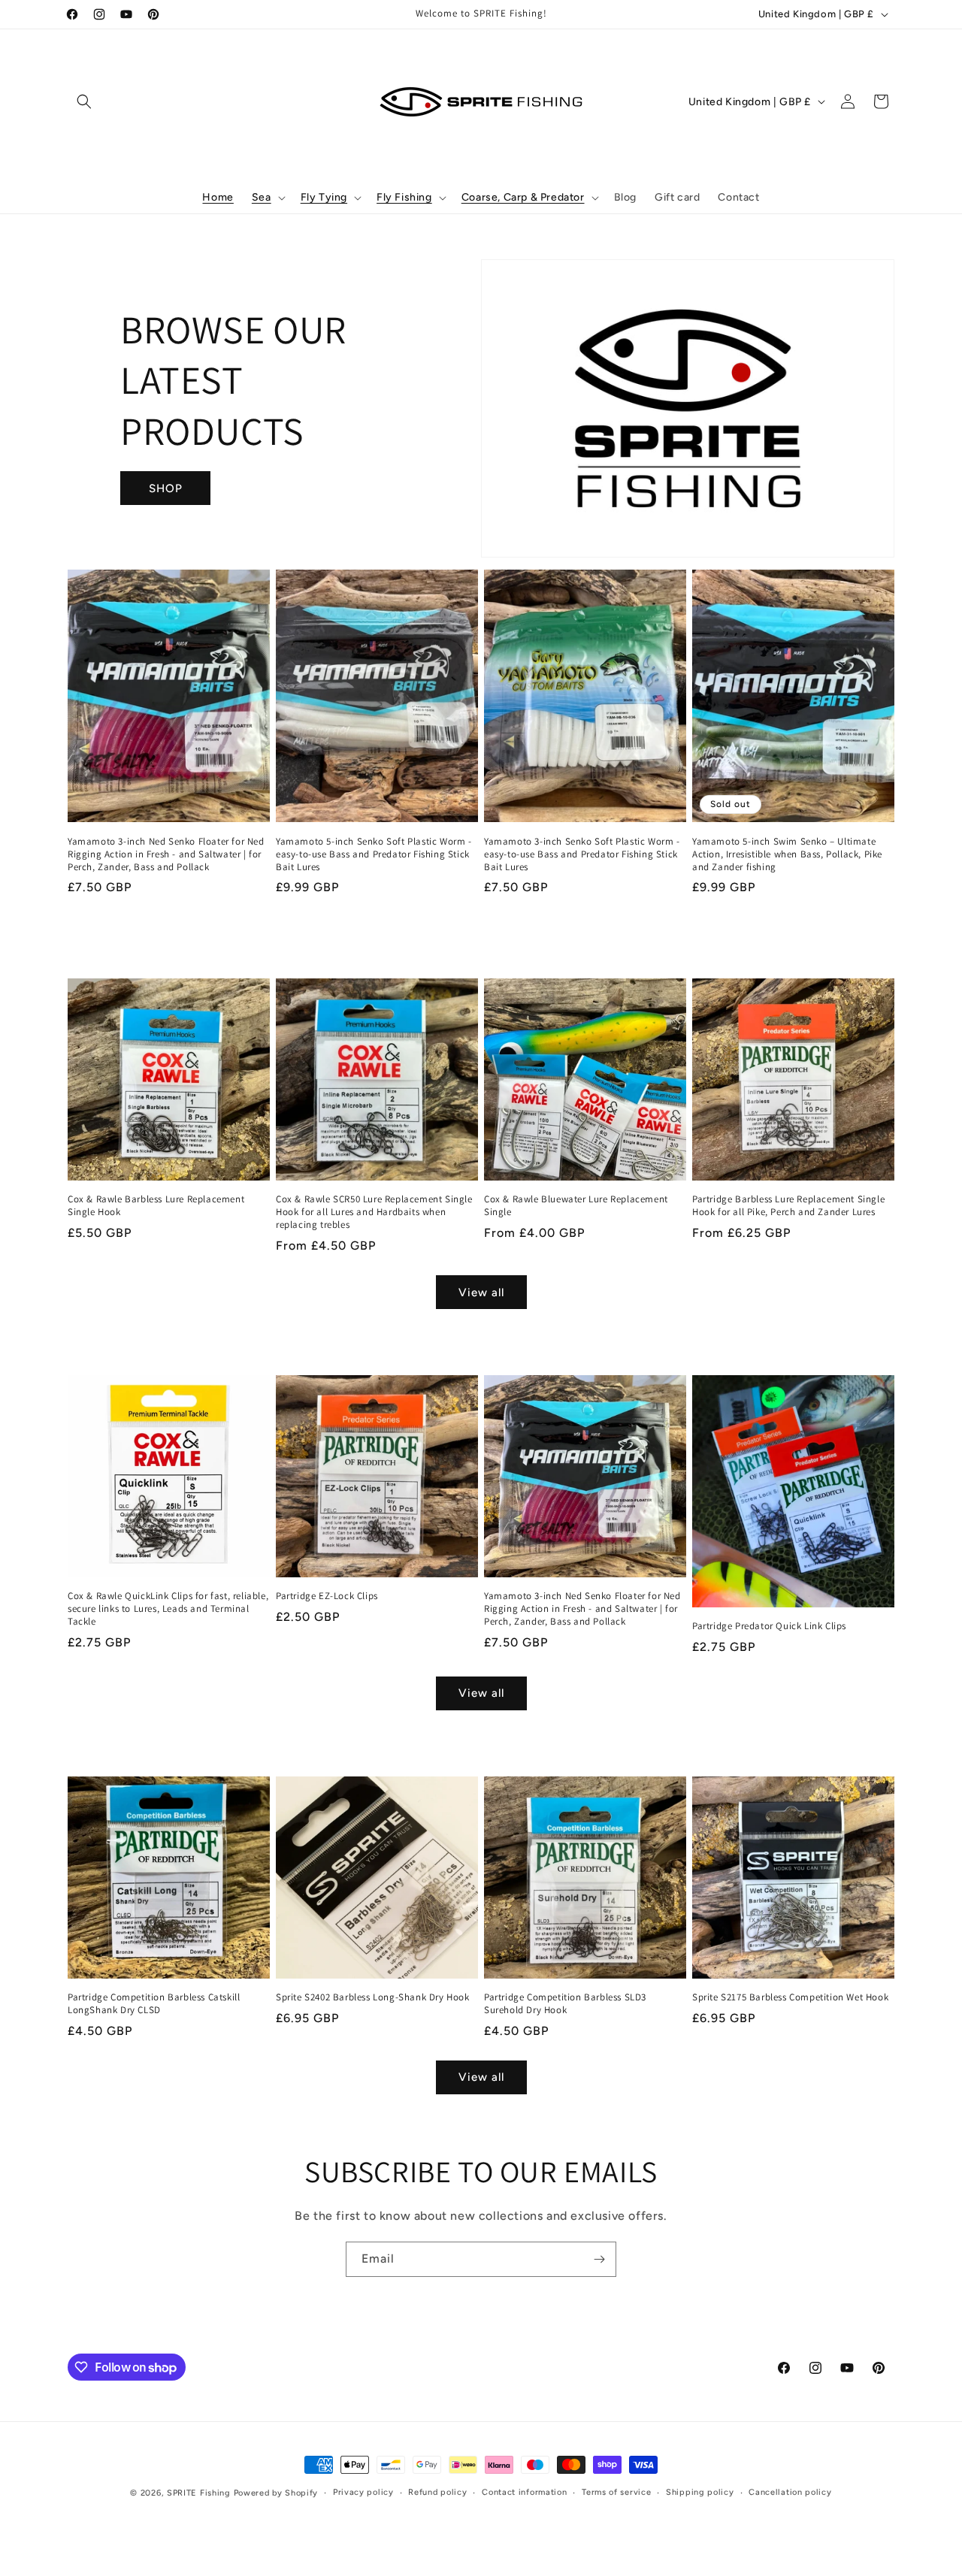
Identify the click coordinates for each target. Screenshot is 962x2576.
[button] (84, 101)
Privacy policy (363, 2492)
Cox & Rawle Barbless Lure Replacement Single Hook (156, 1206)
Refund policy (437, 2492)
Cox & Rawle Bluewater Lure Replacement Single (576, 1206)
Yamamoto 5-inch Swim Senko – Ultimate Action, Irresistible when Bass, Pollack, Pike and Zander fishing (787, 854)
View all (481, 1293)
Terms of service (616, 2492)
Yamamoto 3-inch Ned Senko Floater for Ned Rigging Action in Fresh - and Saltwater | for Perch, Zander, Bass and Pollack (166, 854)
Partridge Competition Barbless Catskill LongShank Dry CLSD (154, 2004)
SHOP (166, 488)
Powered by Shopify (276, 2493)
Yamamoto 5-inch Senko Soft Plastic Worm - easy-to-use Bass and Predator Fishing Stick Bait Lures (374, 854)
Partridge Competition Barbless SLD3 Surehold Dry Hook (565, 2004)
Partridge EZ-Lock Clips (327, 1596)
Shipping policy (700, 2492)
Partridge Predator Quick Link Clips (769, 1626)
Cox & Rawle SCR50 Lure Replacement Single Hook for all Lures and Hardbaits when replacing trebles (374, 1212)
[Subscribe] (599, 2259)
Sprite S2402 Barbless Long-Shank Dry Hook (373, 1997)
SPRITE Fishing (199, 2493)
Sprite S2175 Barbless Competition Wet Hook (790, 1997)
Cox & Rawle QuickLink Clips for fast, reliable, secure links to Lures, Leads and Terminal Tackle (168, 1609)
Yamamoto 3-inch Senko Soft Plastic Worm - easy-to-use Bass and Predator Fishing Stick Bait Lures (582, 854)
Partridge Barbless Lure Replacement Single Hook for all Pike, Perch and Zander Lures (788, 1206)
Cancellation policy (790, 2492)
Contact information (524, 2492)
